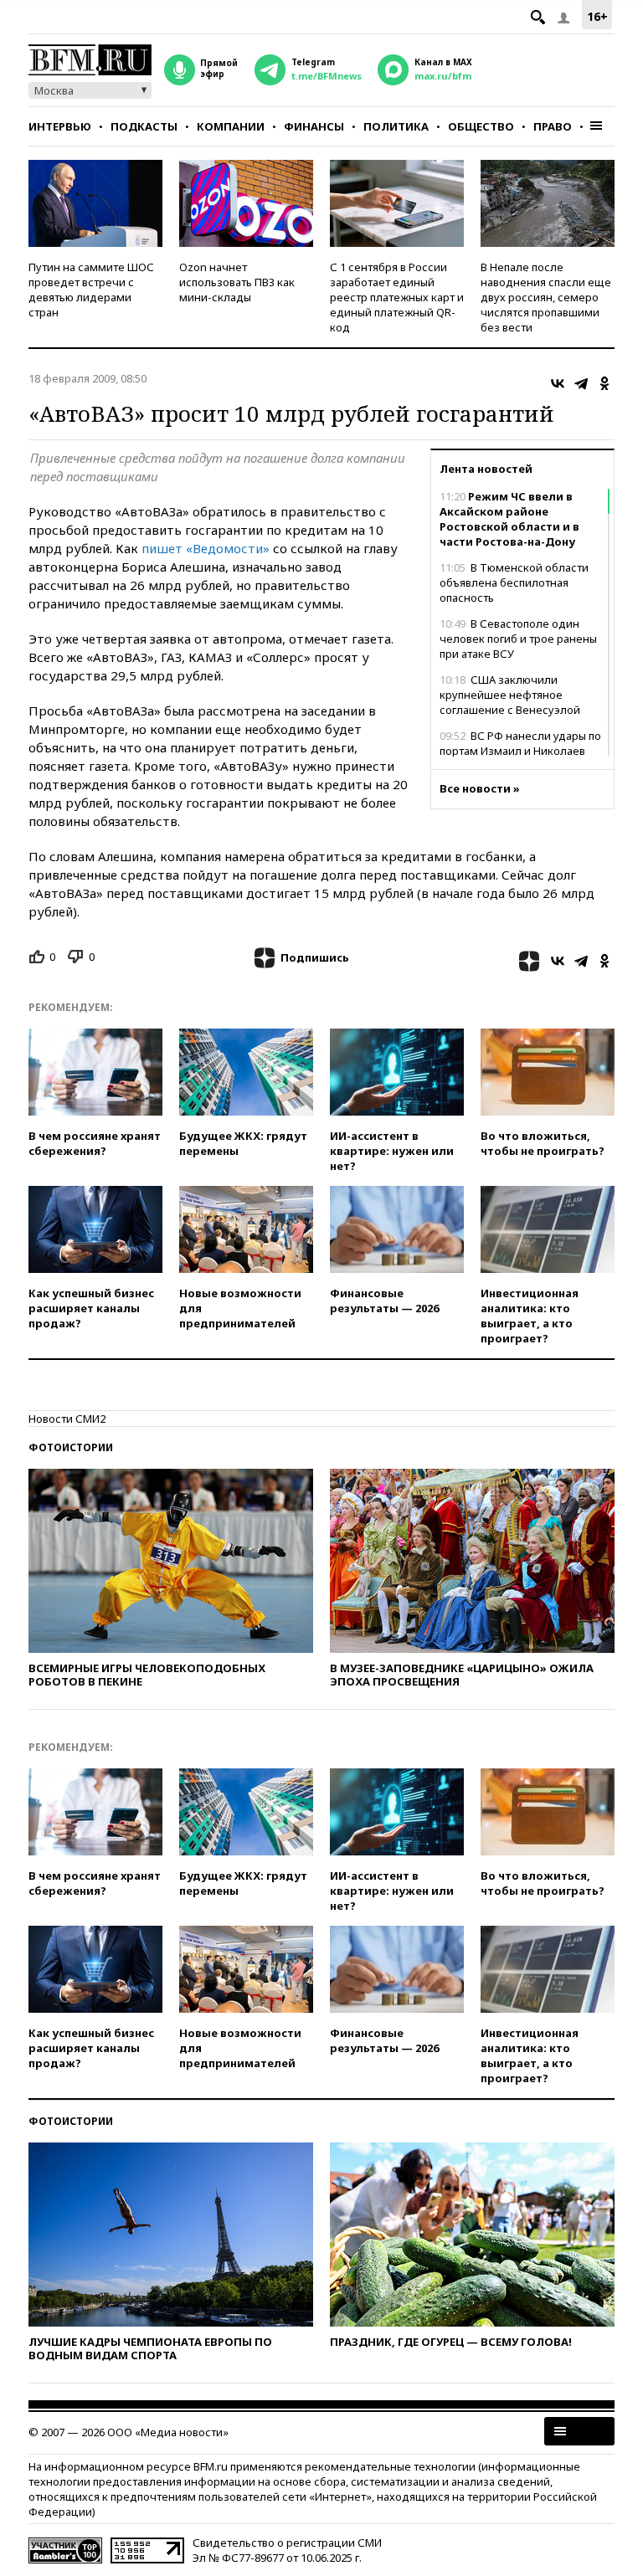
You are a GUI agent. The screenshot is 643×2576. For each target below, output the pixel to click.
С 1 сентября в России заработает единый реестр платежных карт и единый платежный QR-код (397, 297)
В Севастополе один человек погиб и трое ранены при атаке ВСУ (518, 639)
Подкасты (144, 126)
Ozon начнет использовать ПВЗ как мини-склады (237, 282)
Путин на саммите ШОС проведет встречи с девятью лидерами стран (91, 290)
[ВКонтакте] (558, 383)
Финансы (314, 126)
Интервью (60, 126)
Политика (396, 126)
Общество (481, 126)
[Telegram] (581, 383)
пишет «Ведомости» (206, 548)
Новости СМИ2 (67, 1419)
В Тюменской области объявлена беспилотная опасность (514, 582)
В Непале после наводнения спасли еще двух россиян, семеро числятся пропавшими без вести (546, 297)
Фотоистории (71, 1447)
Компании (231, 126)
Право (553, 126)
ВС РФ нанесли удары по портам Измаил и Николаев (520, 743)
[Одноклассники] (604, 383)
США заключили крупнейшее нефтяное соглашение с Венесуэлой (510, 695)
